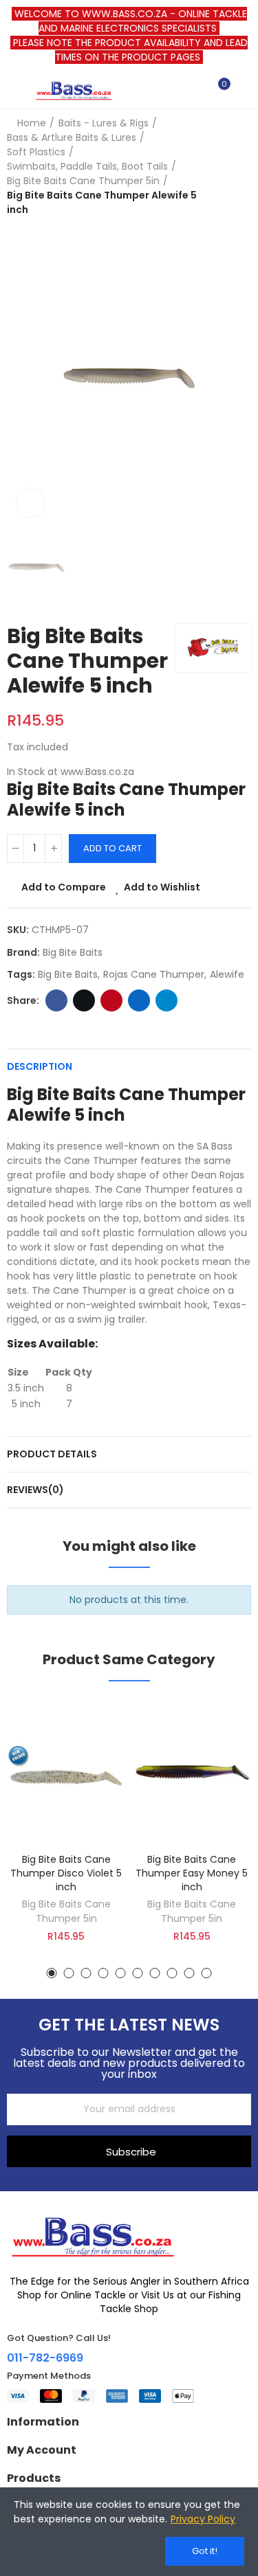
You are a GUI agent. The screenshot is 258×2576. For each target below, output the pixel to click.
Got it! (205, 2551)
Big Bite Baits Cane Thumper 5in (66, 1911)
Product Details (52, 1454)
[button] (52, 1973)
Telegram (166, 1000)
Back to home (224, 167)
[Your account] (244, 90)
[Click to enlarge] (31, 503)
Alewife (227, 974)
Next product (241, 167)
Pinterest (111, 1000)
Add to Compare (64, 887)
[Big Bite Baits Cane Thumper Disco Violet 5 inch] (66, 1772)
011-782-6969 (45, 2358)
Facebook (56, 1000)
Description (40, 1066)
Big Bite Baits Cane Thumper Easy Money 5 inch (192, 1873)
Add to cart (112, 848)
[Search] (195, 90)
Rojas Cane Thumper (154, 974)
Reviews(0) (35, 1490)
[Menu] (13, 90)
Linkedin (139, 1000)
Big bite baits (68, 974)
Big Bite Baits (73, 952)
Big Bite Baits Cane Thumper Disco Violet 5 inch (66, 1873)
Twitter (84, 1000)
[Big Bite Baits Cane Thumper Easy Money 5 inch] (192, 1772)
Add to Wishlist (162, 887)
